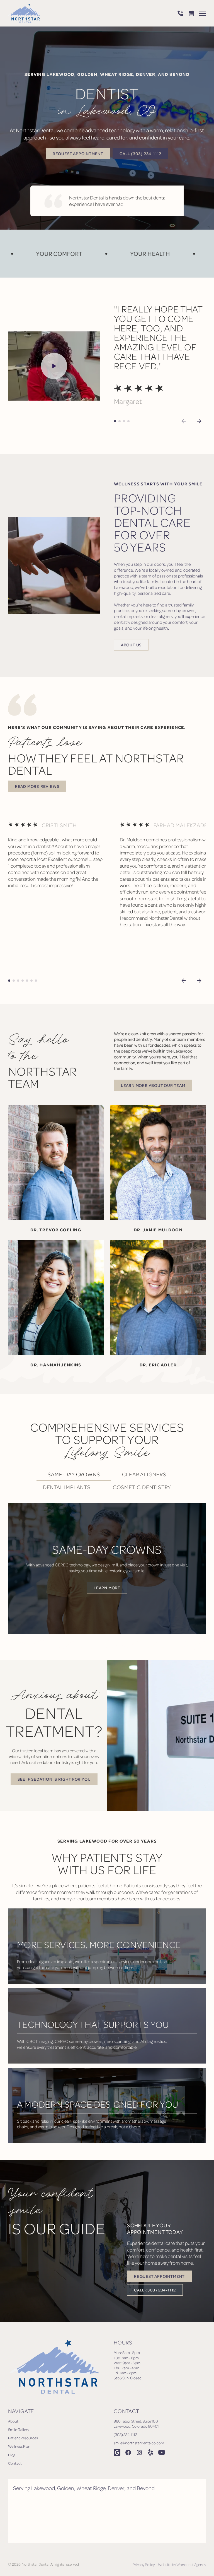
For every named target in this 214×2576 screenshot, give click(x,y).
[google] (117, 2452)
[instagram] (139, 2452)
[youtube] (162, 2452)
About (13, 2421)
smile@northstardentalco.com (139, 2443)
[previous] (184, 981)
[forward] (199, 421)
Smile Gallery (19, 2429)
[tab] (74, 1475)
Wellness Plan (19, 2446)
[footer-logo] (54, 2366)
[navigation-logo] (24, 13)
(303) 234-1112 (125, 2434)
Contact (15, 2463)
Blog (12, 2455)
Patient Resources (23, 2438)
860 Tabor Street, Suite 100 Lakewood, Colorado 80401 (136, 2424)
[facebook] (128, 2452)
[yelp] (150, 2452)
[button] (203, 13)
